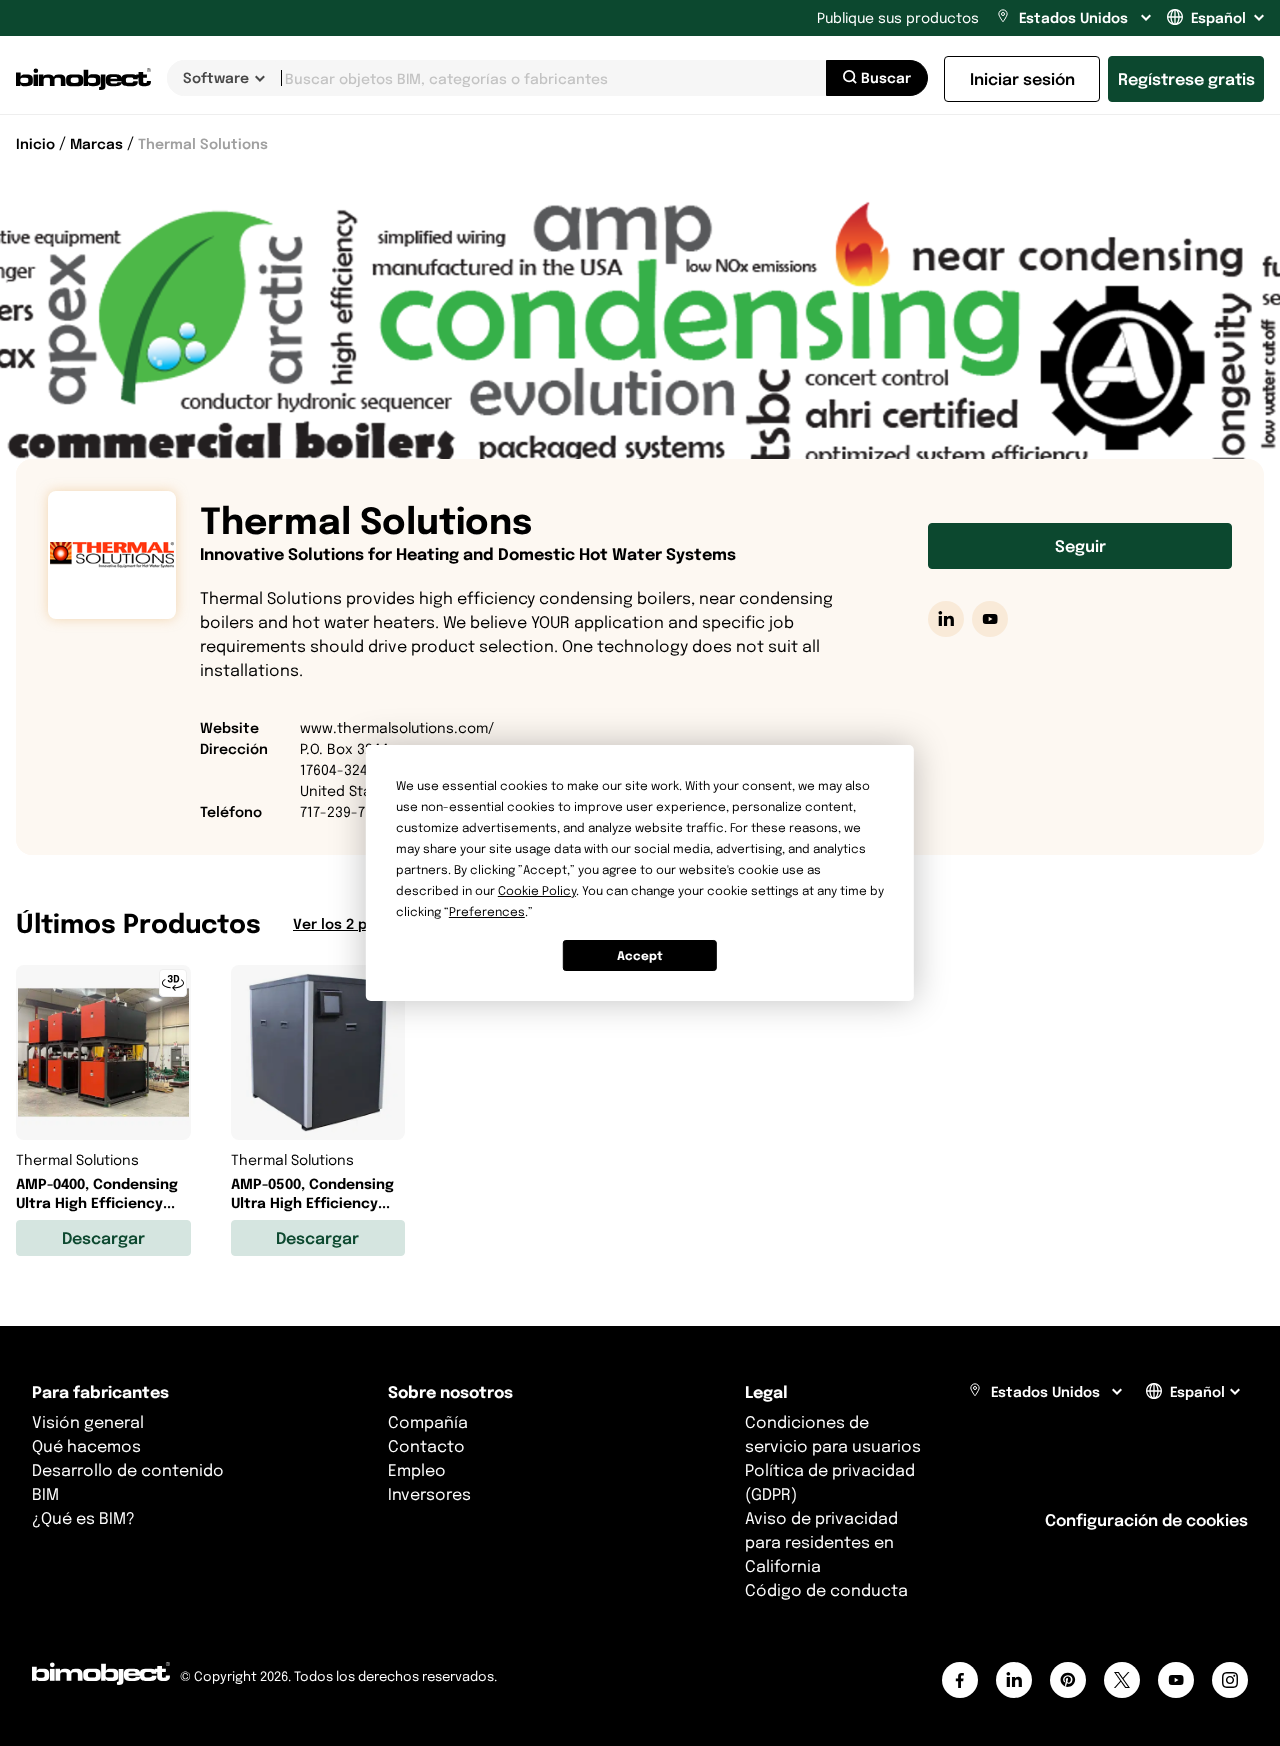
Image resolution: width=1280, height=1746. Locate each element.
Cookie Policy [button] (537, 890)
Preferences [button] (487, 911)
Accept (640, 955)
